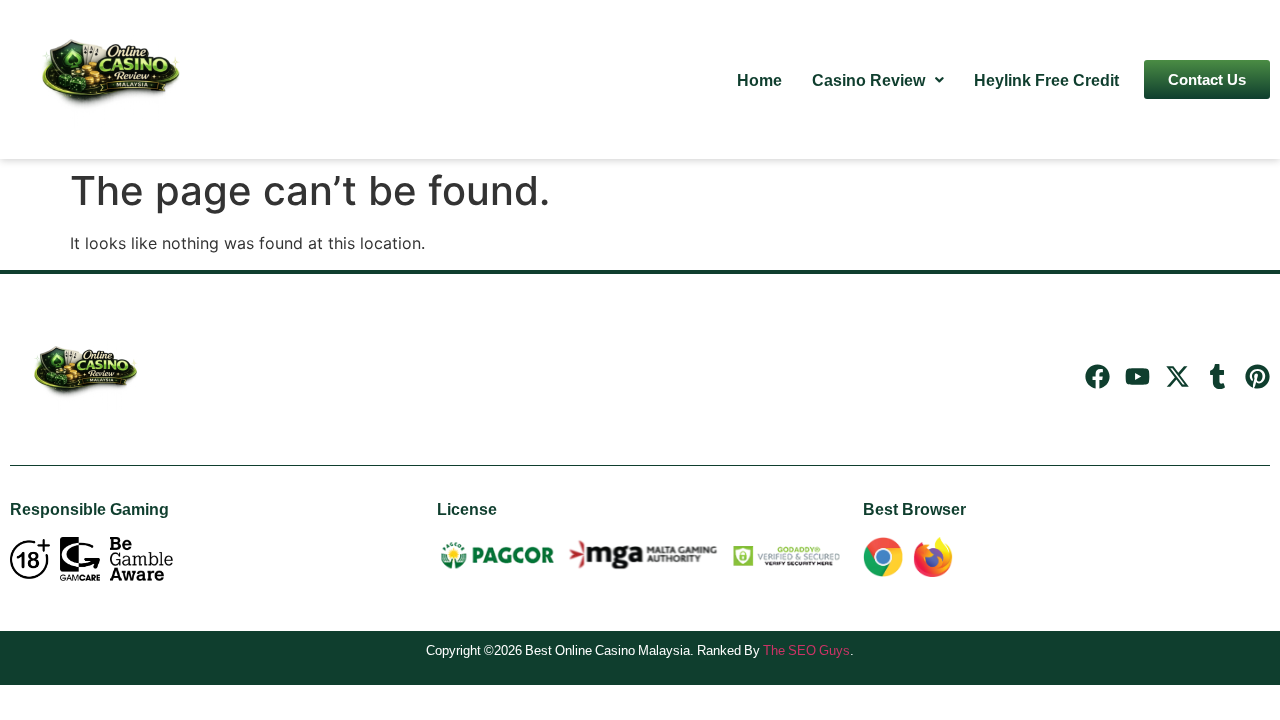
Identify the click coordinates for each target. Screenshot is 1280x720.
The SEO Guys (806, 650)
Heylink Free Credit (1046, 80)
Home (759, 80)
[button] (878, 80)
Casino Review (868, 80)
